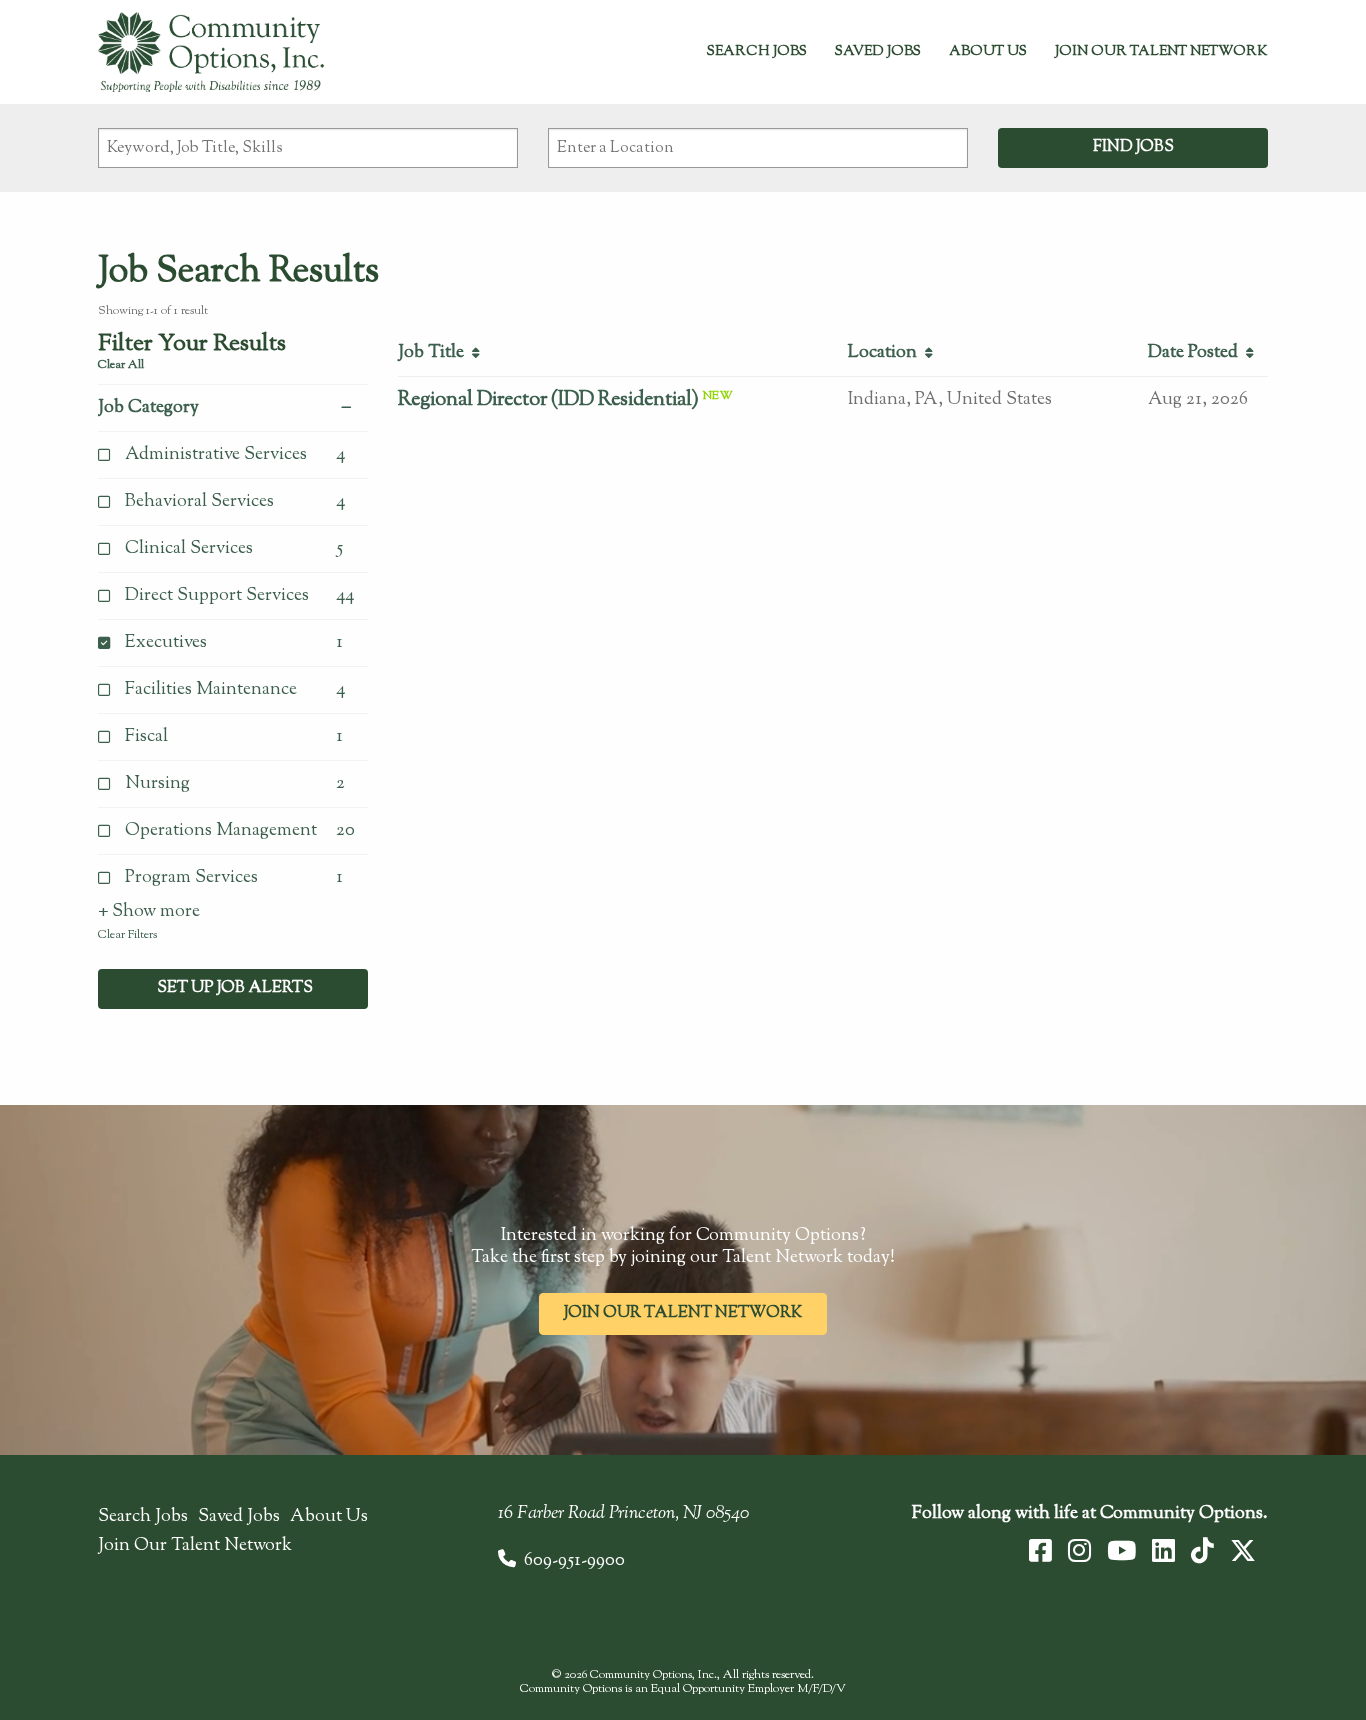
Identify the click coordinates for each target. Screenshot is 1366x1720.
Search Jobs (757, 52)
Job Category (148, 408)
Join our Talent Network (683, 1313)
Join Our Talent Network (1161, 52)
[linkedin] (1163, 1551)
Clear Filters (127, 935)
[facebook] (1040, 1551)
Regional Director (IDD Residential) (548, 400)
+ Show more (149, 912)
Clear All (121, 365)
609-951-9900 (574, 1561)
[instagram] (1079, 1551)
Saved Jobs (878, 52)
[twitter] (1243, 1551)
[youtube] (1121, 1551)
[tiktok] (1202, 1551)
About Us (988, 52)
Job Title (435, 353)
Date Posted (1197, 353)
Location (886, 353)
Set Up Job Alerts (233, 988)
